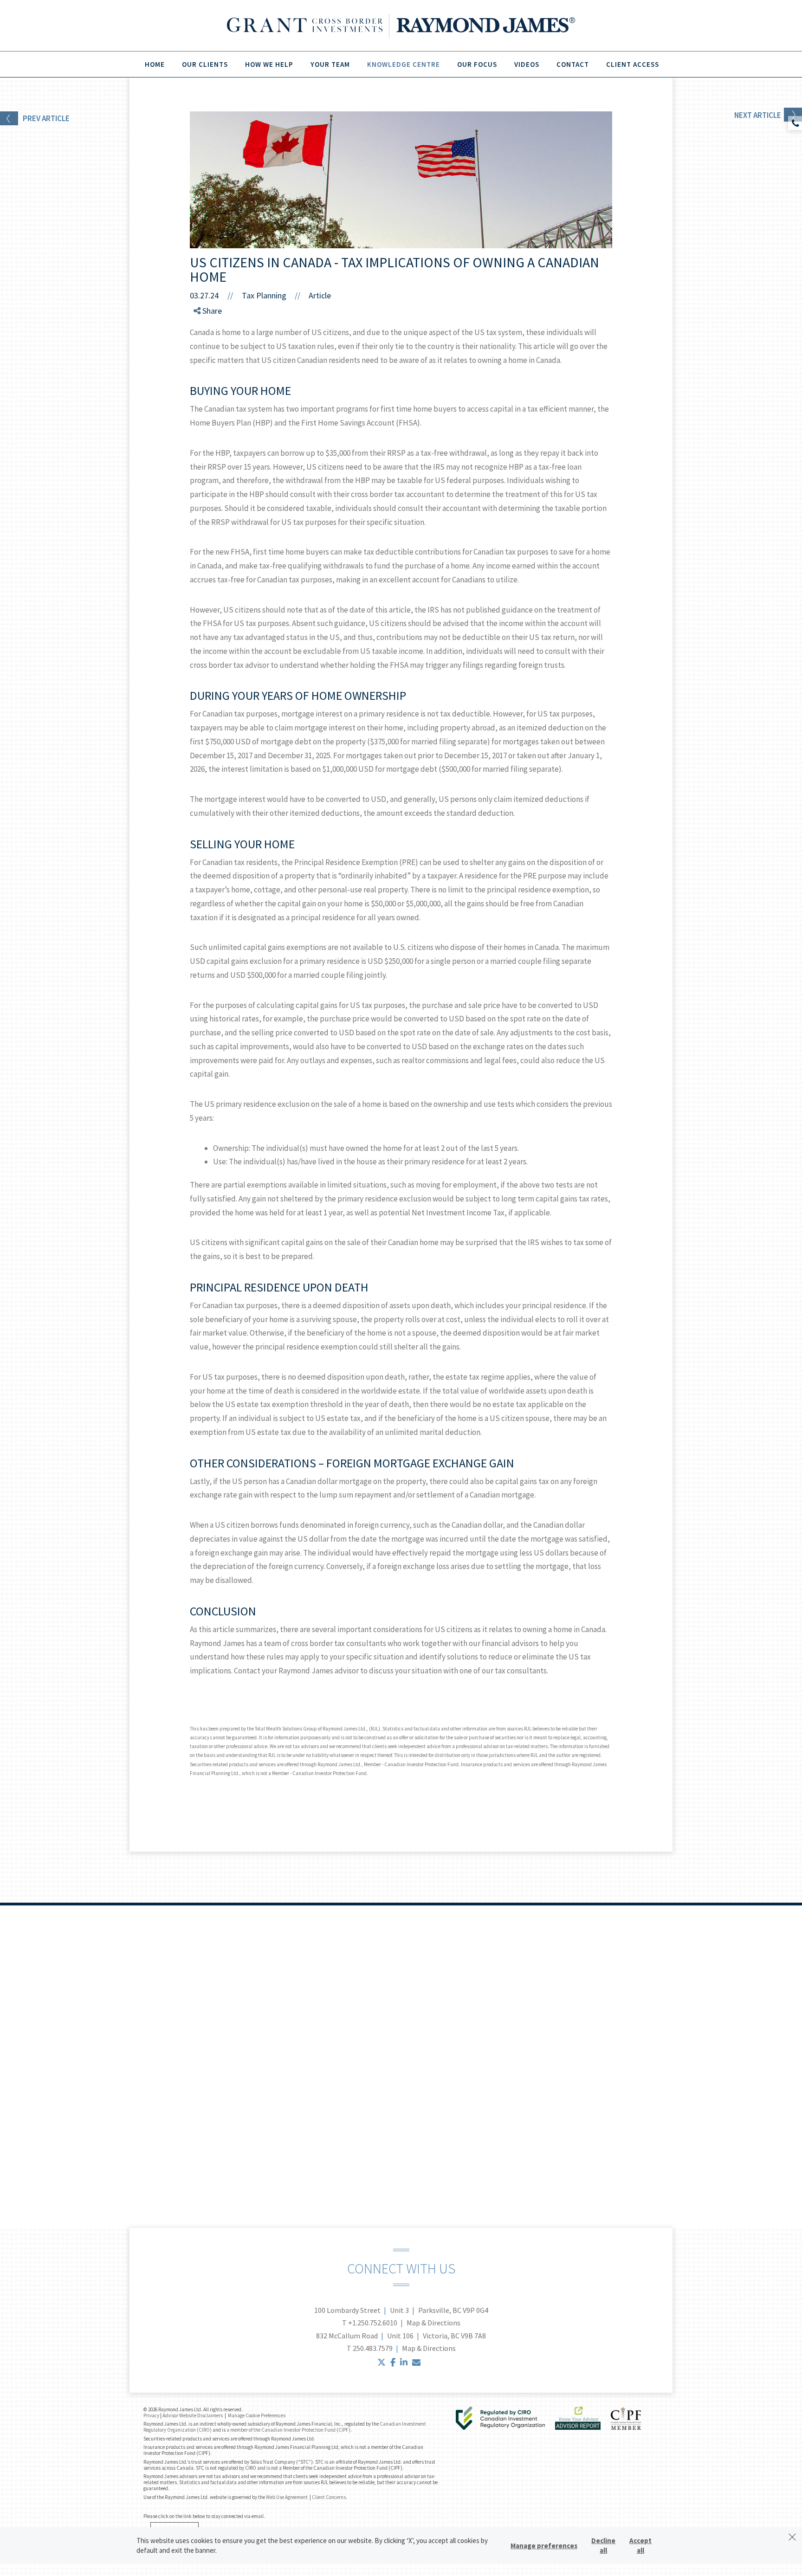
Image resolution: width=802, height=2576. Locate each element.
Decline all (603, 2545)
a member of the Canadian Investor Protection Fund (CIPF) (288, 2430)
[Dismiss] (792, 2537)
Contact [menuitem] (573, 64)
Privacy (151, 2415)
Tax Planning (264, 295)
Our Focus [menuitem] (477, 64)
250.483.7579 (373, 2348)
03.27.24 (211, 295)
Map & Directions (433, 2323)
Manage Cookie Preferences (257, 2415)
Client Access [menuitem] (633, 64)
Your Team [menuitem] (330, 64)
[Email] (205, 359)
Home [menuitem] (155, 64)
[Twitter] (205, 337)
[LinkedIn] (205, 348)
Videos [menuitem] (527, 64)
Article (320, 295)
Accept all (640, 2545)
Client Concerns (329, 2497)
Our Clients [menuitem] (205, 64)
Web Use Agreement (287, 2497)
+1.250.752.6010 (373, 2323)
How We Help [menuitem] (269, 64)
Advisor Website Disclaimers (193, 2415)
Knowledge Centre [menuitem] (404, 64)
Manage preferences (544, 2546)
